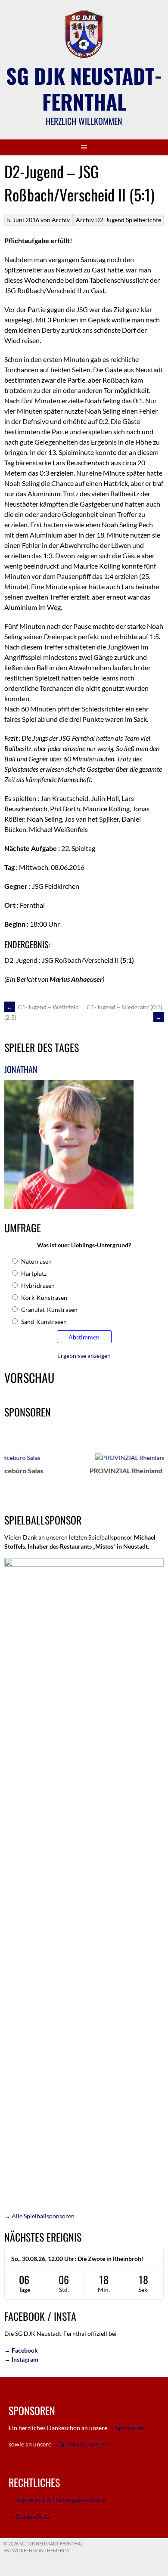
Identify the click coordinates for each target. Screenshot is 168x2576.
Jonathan (21, 1069)
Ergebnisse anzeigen (84, 1356)
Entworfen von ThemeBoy (37, 2550)
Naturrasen (36, 1261)
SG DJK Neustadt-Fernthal (84, 88)
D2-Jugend (110, 220)
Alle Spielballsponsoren (39, 2216)
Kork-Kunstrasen (44, 1297)
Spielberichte (143, 220)
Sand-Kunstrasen (44, 1322)
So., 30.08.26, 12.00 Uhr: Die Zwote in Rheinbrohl (77, 2259)
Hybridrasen (38, 1285)
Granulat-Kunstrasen (49, 1310)
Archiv (85, 220)
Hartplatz (34, 1273)
